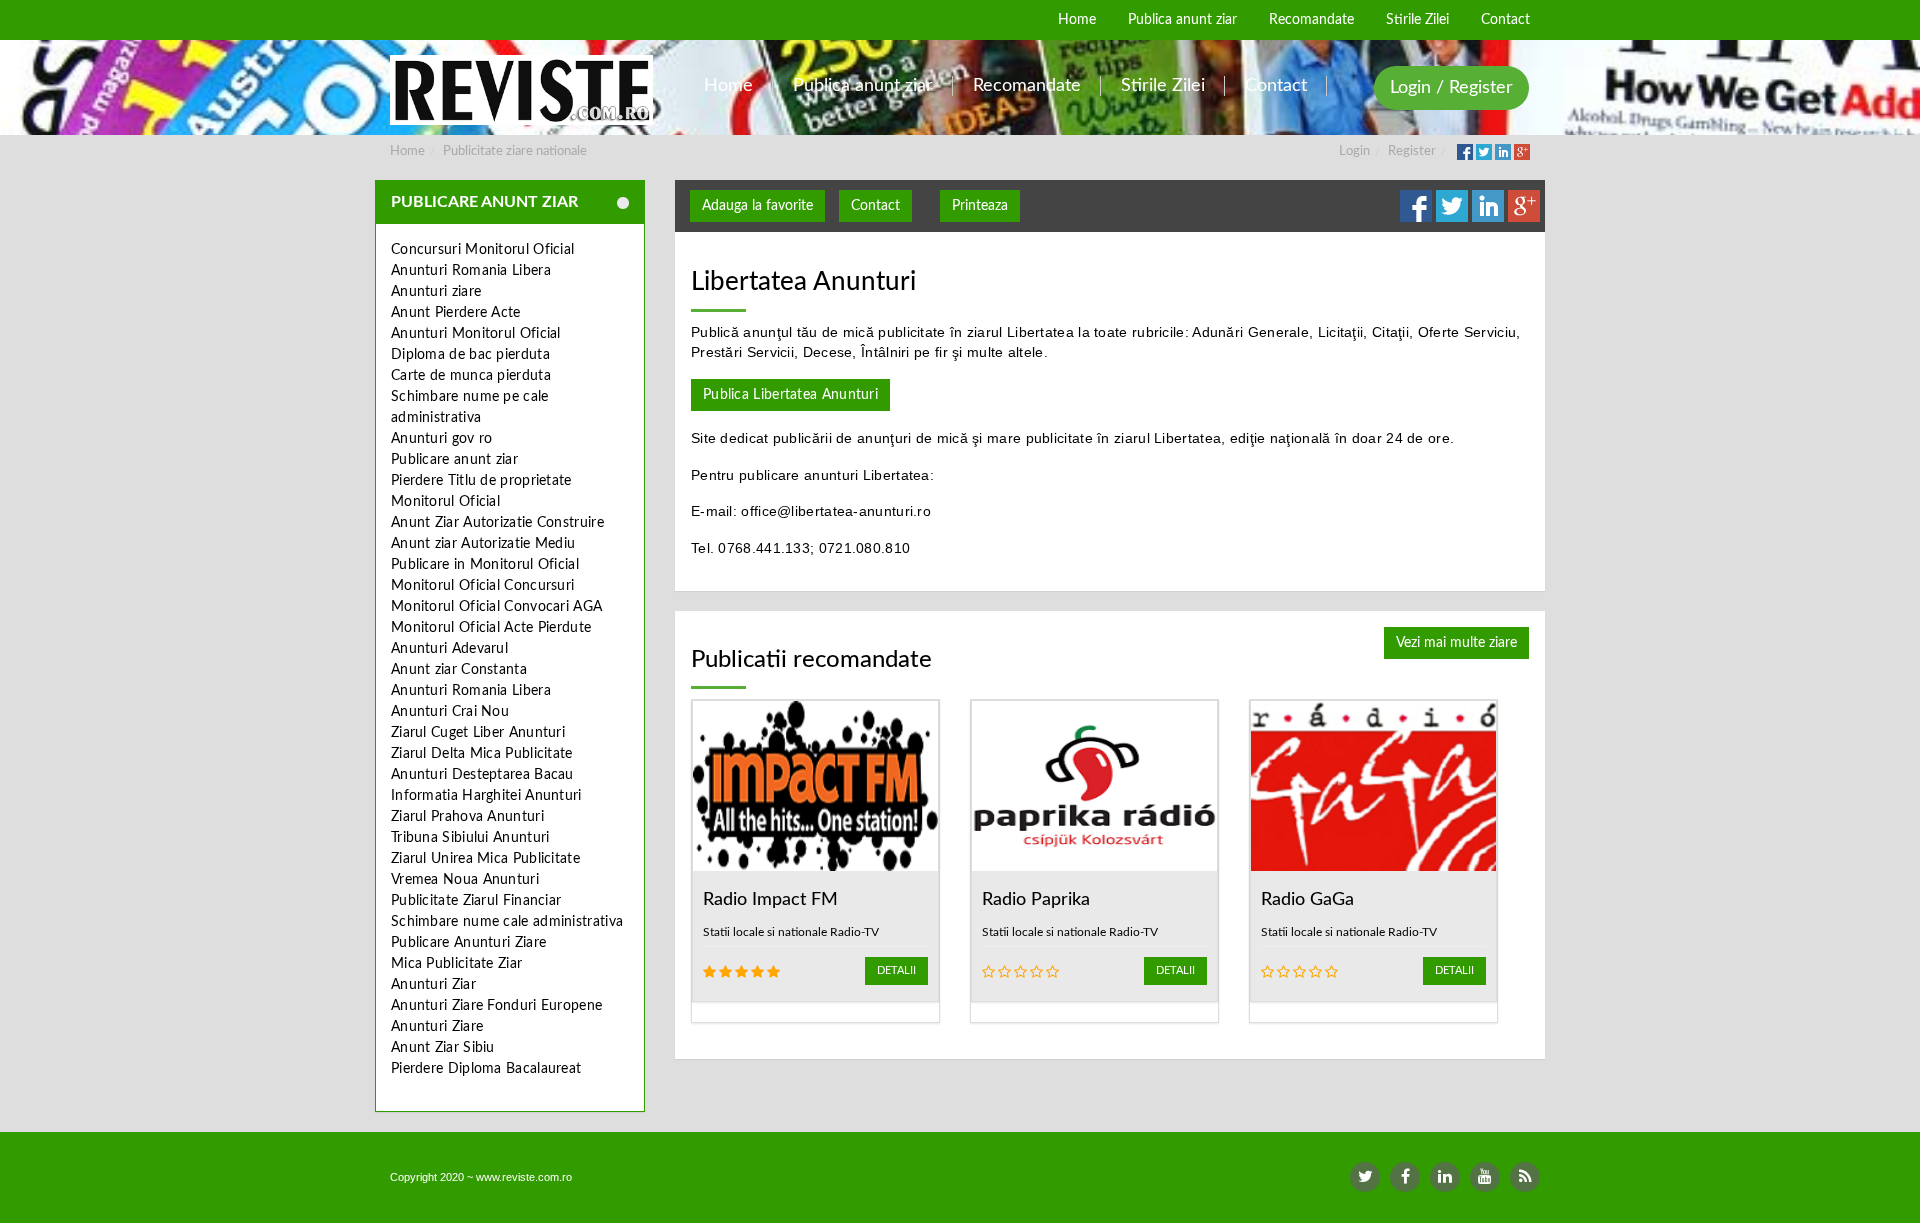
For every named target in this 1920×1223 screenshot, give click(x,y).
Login (1354, 151)
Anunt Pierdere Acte (456, 313)
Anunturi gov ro (442, 439)
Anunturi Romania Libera (471, 271)
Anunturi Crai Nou (450, 712)
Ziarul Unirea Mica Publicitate (485, 859)
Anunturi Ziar (433, 985)
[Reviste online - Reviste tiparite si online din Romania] (521, 90)
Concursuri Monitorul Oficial (482, 250)
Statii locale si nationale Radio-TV (791, 932)
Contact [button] (875, 206)
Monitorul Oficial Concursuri (482, 586)
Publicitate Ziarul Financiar (476, 901)
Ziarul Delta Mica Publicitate (482, 754)
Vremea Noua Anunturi (465, 880)
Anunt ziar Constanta (459, 670)
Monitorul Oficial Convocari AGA (496, 607)
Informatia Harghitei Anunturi (486, 796)
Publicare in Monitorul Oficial (485, 565)
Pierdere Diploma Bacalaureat (486, 1069)
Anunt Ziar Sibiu (443, 1048)
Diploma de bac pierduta (470, 355)
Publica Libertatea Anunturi (790, 395)
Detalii (896, 970)
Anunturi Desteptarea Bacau (482, 775)
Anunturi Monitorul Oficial (476, 334)
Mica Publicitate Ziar (456, 964)
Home (407, 151)
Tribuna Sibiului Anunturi (470, 838)
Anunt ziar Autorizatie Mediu (483, 544)
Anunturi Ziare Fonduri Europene (496, 1006)
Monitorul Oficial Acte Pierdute (491, 628)
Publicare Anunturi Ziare (468, 943)
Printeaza (980, 206)
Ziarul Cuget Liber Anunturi (478, 733)
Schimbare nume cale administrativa (507, 922)
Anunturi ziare (436, 292)
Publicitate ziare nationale (515, 151)
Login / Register (1451, 88)
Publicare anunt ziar (454, 460)
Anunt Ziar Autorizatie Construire (497, 523)
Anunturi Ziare (437, 1027)
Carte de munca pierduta (471, 376)
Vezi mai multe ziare (1456, 643)
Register (1412, 151)
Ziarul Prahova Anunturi (467, 817)
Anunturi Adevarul (449, 649)
